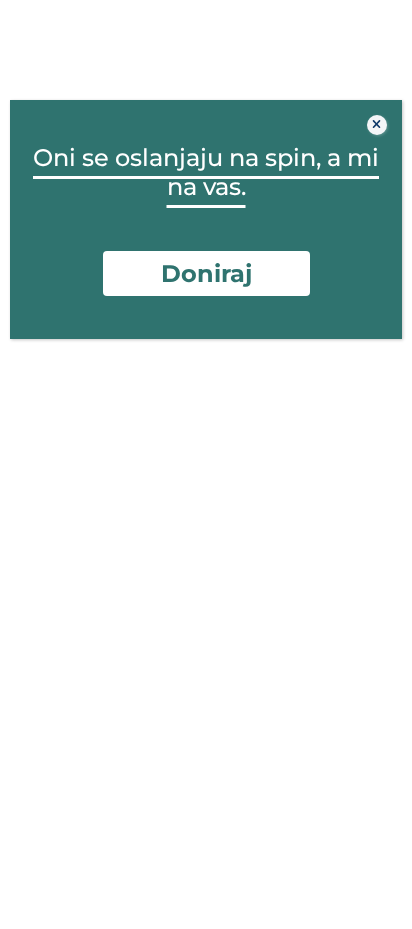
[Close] (377, 125)
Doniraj (206, 273)
